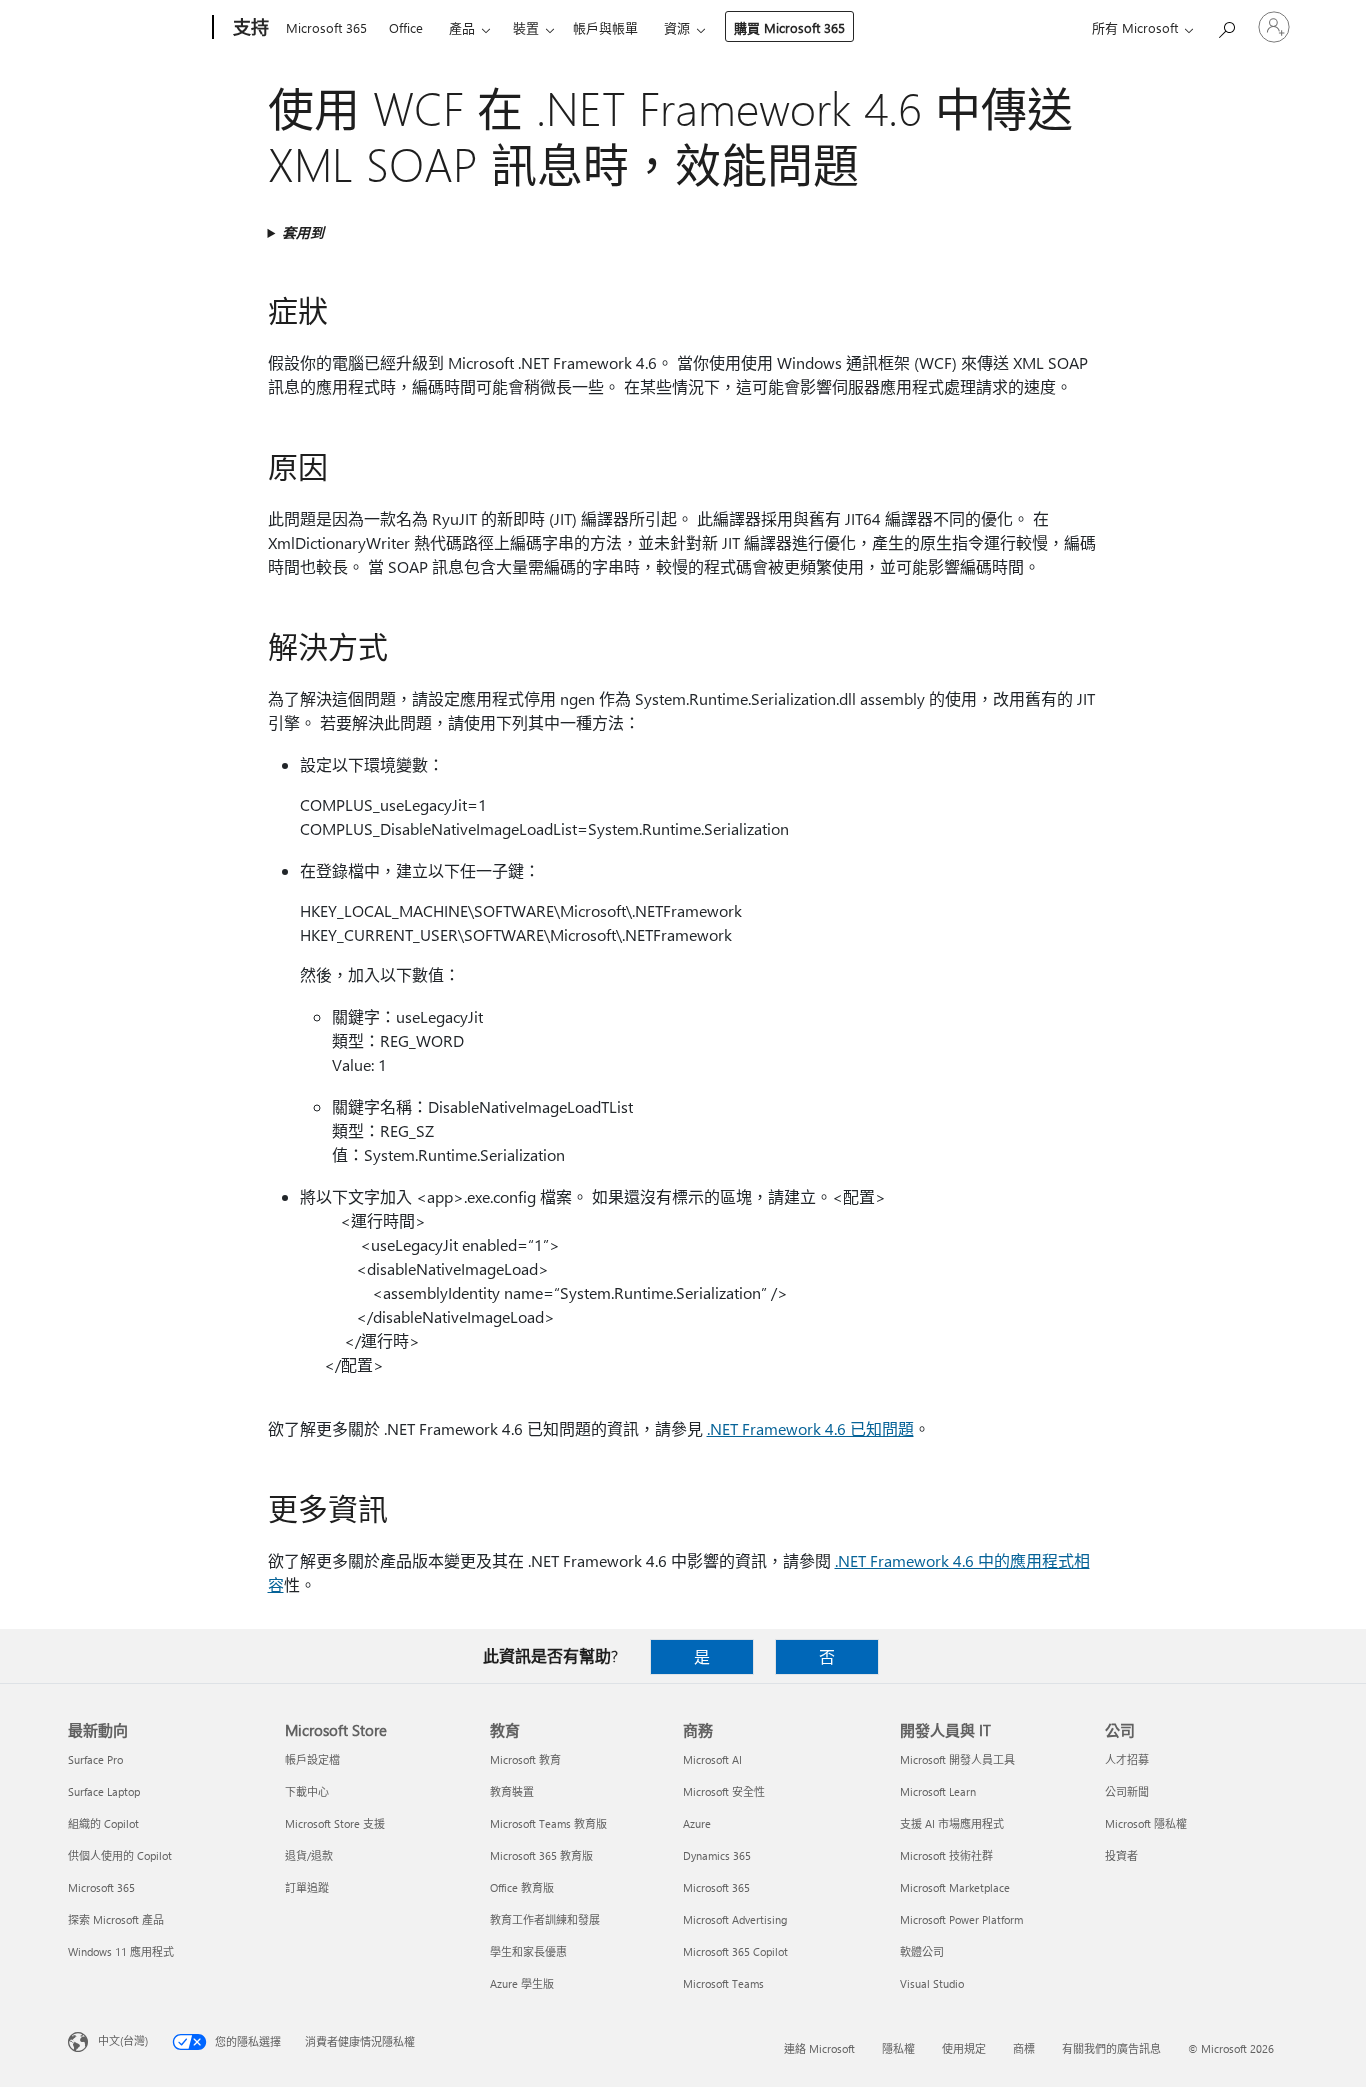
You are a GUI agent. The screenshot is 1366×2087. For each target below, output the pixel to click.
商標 (1024, 2048)
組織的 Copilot (103, 1823)
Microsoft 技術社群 (946, 1855)
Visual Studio (932, 1983)
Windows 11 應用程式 (121, 1951)
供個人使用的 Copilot (120, 1855)
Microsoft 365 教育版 (541, 1855)
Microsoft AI (712, 1759)
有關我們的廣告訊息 (1111, 2048)
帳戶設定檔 (312, 1759)
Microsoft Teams (723, 1983)
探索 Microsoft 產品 (116, 1919)
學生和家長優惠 (528, 1951)
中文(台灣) (123, 2040)
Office (406, 27)
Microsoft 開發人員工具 (957, 1759)
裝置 (526, 27)
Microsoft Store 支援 (335, 1823)
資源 (677, 27)
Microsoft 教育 (525, 1759)
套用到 (303, 232)
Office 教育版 (522, 1887)
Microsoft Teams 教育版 (548, 1823)
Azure (697, 1823)
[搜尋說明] (1226, 25)
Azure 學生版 (522, 1983)
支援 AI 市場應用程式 (952, 1823)
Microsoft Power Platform (961, 1919)
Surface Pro (95, 1759)
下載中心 (307, 1791)
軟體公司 (922, 1951)
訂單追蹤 (307, 1887)
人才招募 (1127, 1759)
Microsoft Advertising (735, 1919)
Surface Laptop (104, 1791)
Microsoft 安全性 (724, 1791)
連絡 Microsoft (819, 2048)
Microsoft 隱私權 (1146, 1823)
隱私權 (898, 2048)
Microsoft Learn (938, 1791)
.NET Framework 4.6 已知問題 (810, 1428)
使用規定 (964, 2048)
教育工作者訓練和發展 (545, 1919)
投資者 (1121, 1855)
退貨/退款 (309, 1855)
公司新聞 (1127, 1791)
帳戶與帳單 (605, 27)
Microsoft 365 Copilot (735, 1951)
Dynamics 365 (717, 1855)
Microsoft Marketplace (955, 1887)
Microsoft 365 (326, 27)
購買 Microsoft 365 (789, 27)
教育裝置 (512, 1791)
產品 (462, 27)
